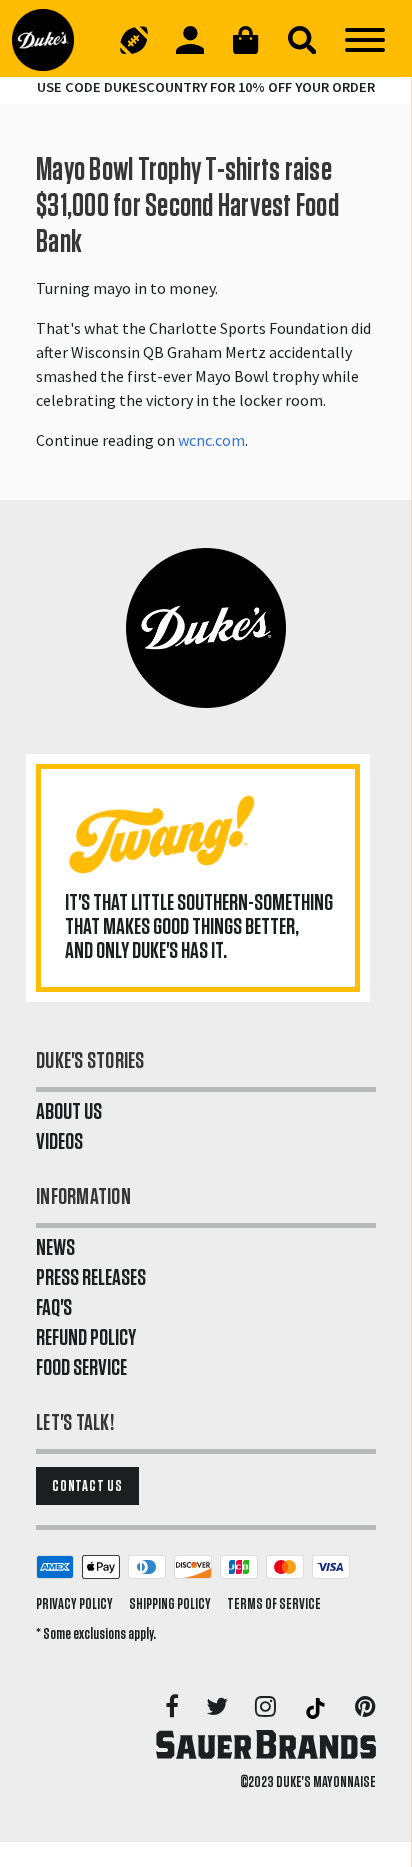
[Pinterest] (365, 1708)
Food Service (81, 1368)
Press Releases (91, 1278)
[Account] (190, 40)
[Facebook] (173, 1708)
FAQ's (54, 1308)
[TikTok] (317, 1708)
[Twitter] (218, 1708)
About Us (69, 1112)
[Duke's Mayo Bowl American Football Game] (134, 40)
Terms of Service (274, 1604)
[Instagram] (267, 1708)
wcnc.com (211, 440)
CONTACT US (87, 1486)
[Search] (302, 40)
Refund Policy (86, 1338)
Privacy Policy (74, 1604)
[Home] (51, 40)
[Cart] (246, 40)
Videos (59, 1142)
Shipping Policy (170, 1604)
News (55, 1248)
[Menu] (365, 40)
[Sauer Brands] (266, 1744)
